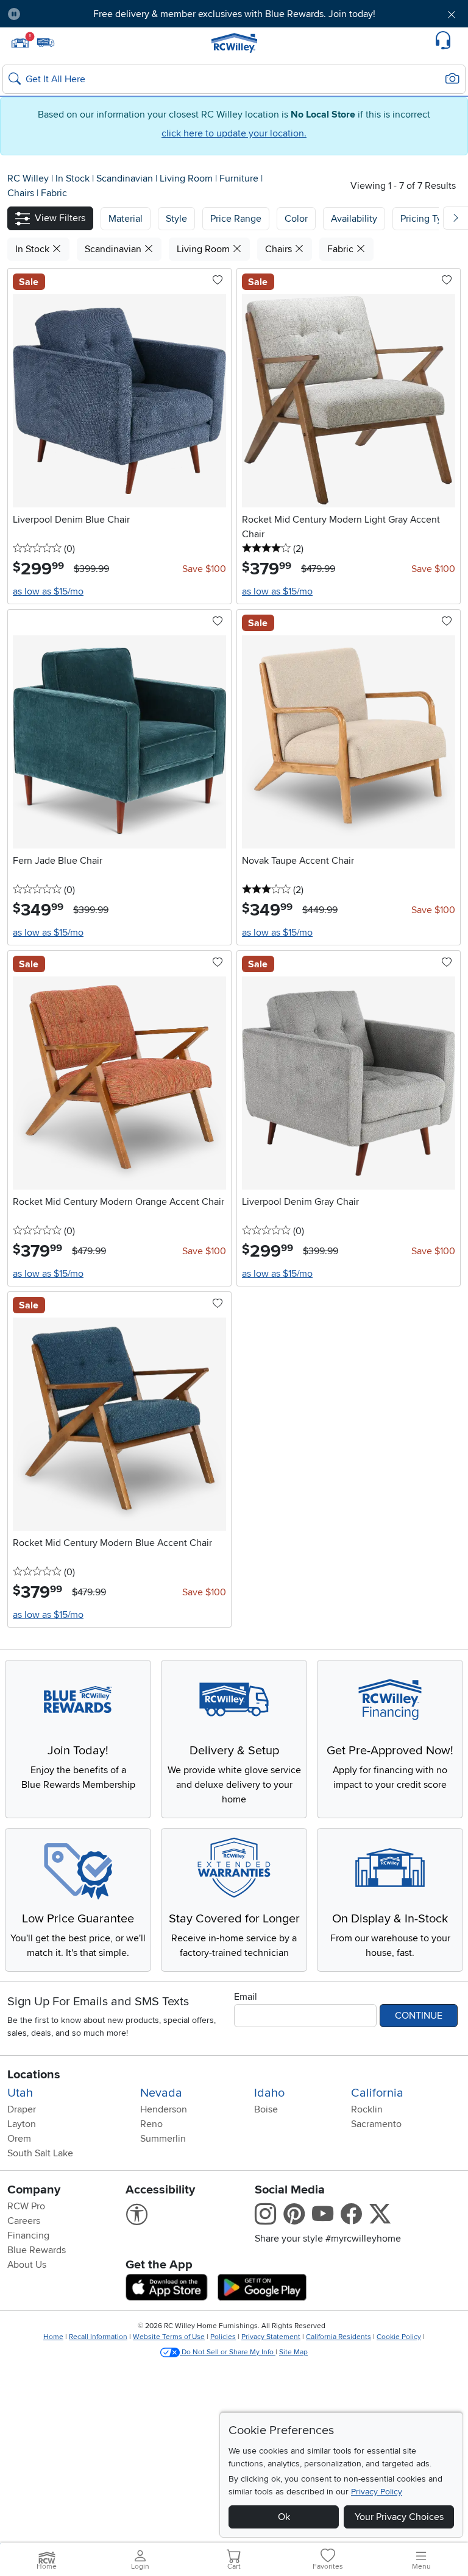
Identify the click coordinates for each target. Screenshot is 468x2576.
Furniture (240, 178)
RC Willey (28, 178)
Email (246, 1997)
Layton (22, 2124)
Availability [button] (354, 219)
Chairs (22, 193)
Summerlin (163, 2139)
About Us (27, 2265)
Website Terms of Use (169, 2337)
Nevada (161, 2093)
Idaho (269, 2093)
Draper (22, 2109)
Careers (24, 2221)
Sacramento (376, 2124)
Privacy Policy (377, 2492)
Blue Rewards (37, 2250)
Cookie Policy (399, 2337)
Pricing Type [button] (427, 219)
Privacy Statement (271, 2337)
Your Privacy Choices (399, 2517)
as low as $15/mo (48, 591)
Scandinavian (126, 178)
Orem (19, 2139)
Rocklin (367, 2109)
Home (53, 2337)
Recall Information (98, 2337)
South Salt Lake (40, 2153)
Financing (28, 2235)
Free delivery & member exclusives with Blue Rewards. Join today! (234, 14)
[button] (66, 14)
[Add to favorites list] (218, 281)
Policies (223, 2337)
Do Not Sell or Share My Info (228, 2352)
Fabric (54, 193)
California (377, 2093)
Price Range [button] (236, 219)
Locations (34, 2075)
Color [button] (296, 219)
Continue (419, 2016)
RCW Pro (26, 2206)
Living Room (187, 178)
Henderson (164, 2109)
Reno (151, 2124)
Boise (266, 2109)
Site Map (293, 2352)
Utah (20, 2093)
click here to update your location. (234, 133)
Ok (284, 2517)
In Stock (74, 178)
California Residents (339, 2337)
